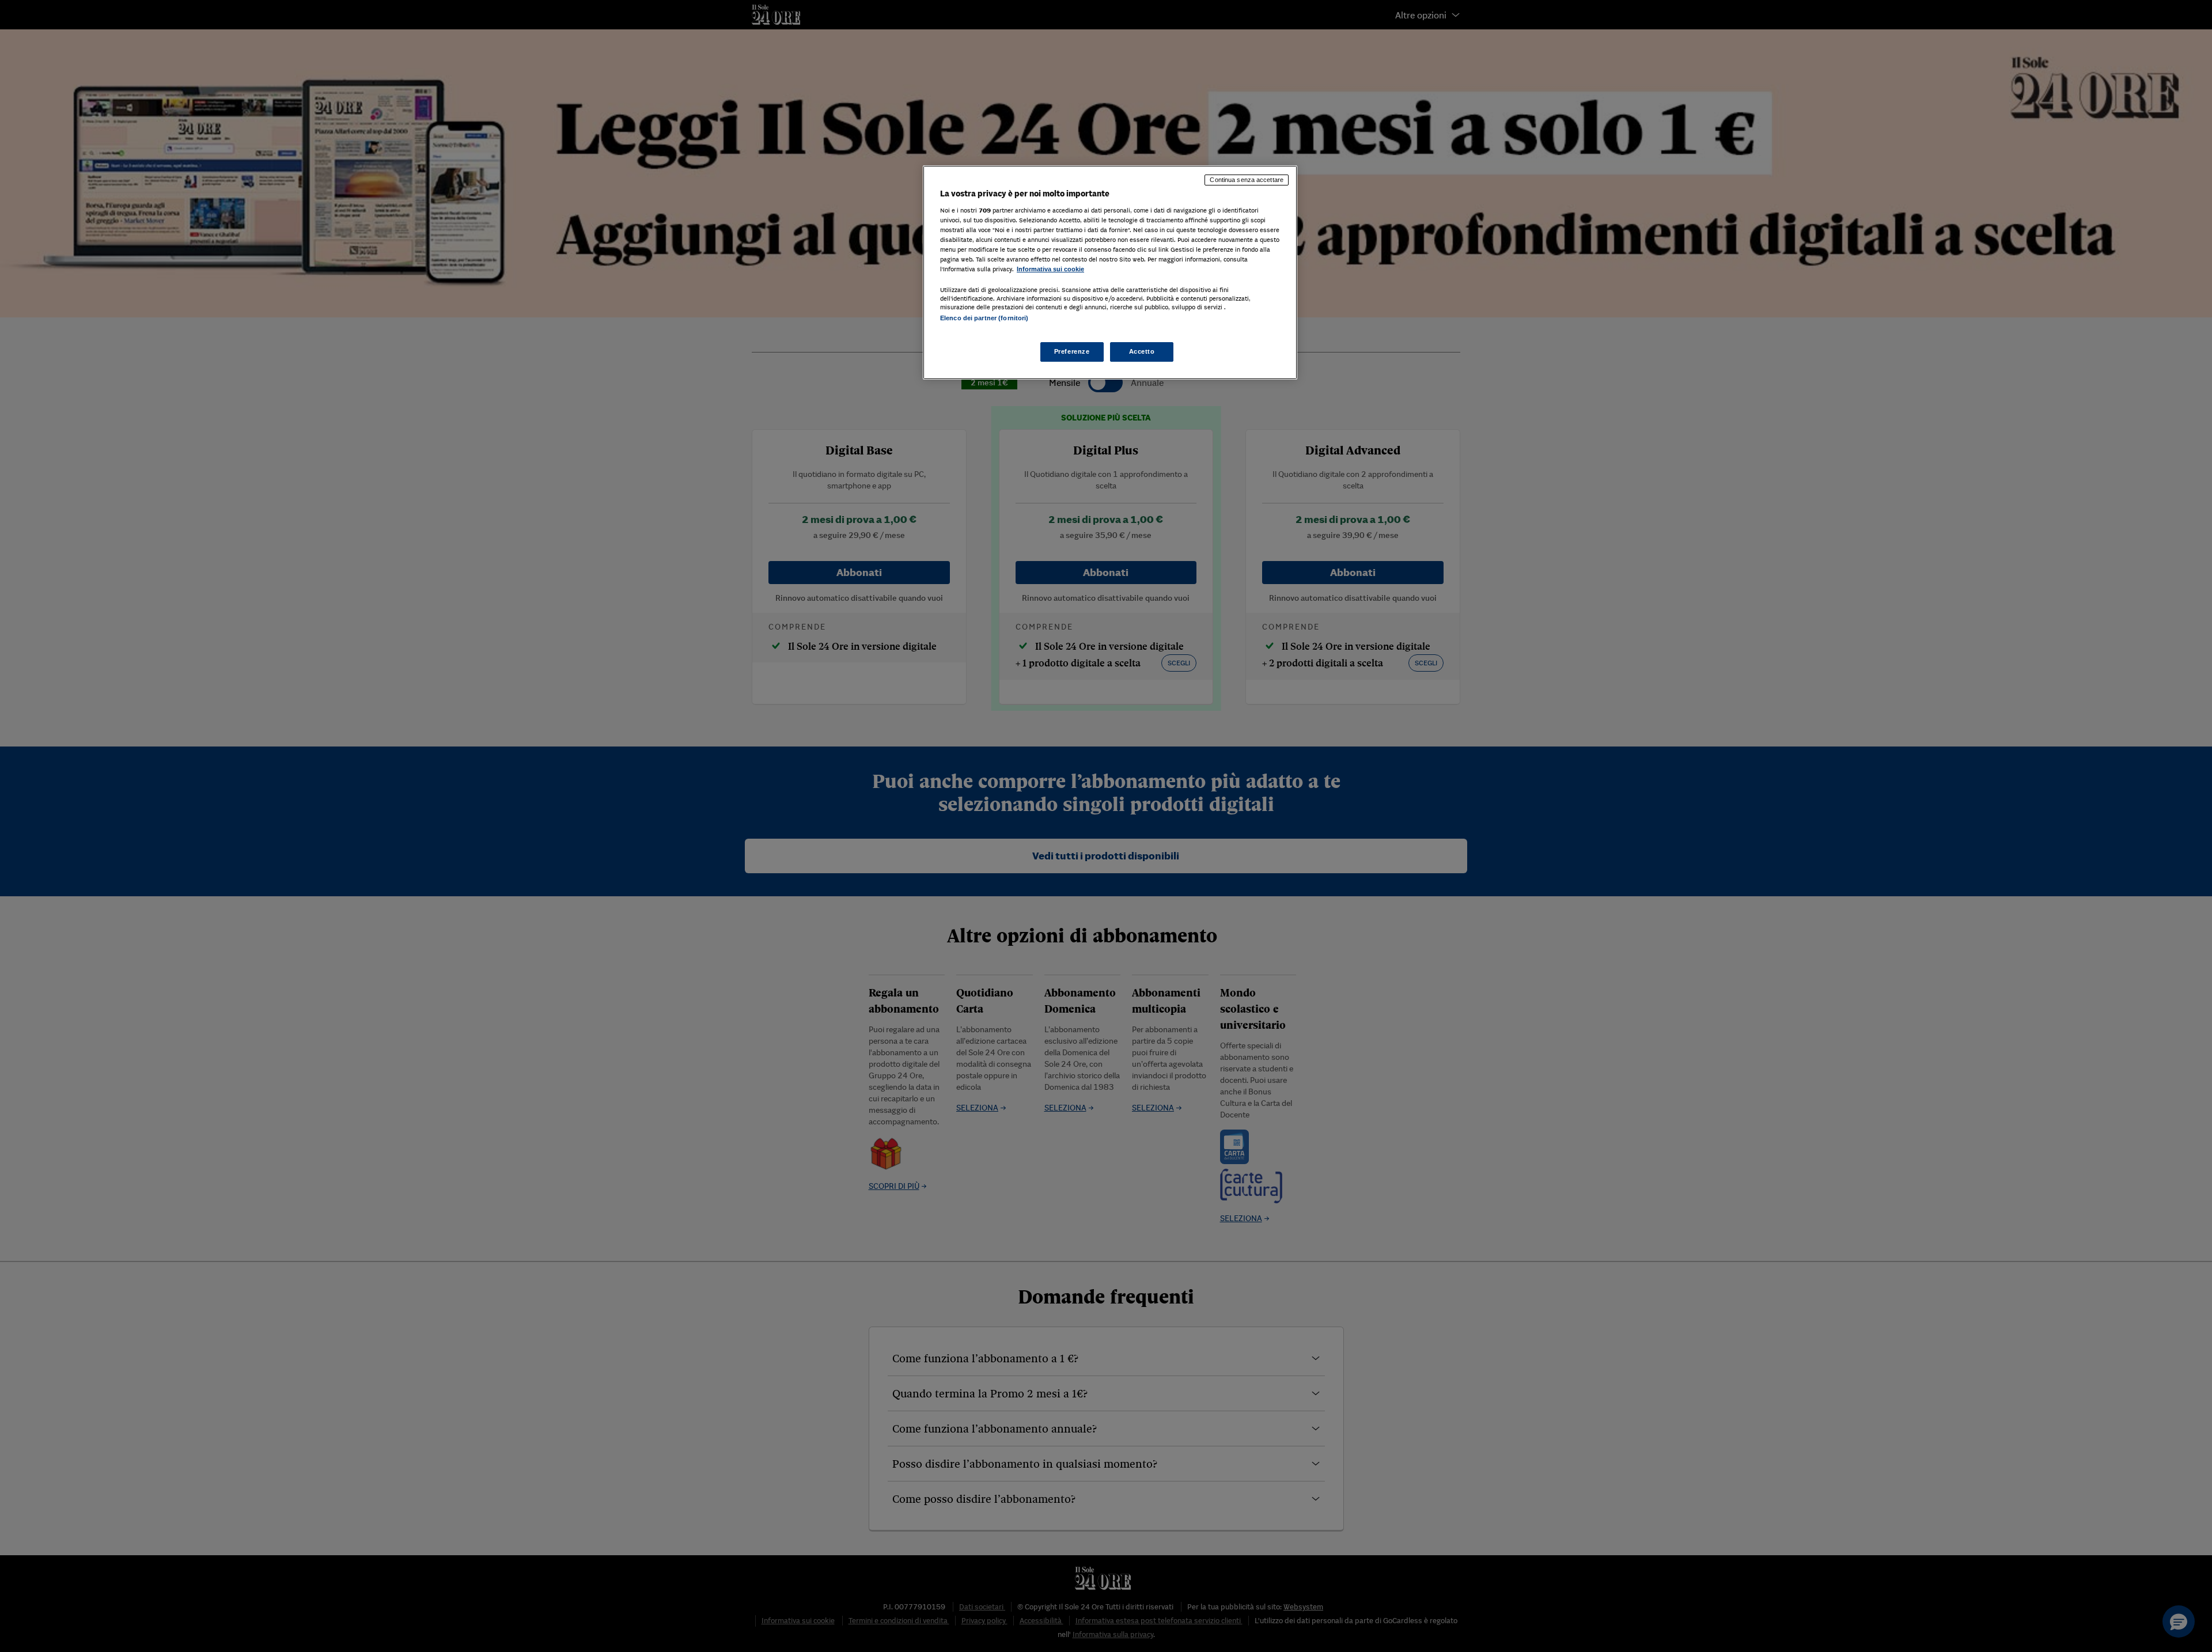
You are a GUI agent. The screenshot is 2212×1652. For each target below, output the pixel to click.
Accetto (1142, 351)
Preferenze (1072, 351)
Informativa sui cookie (1050, 269)
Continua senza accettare (1247, 180)
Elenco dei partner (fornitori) (984, 318)
